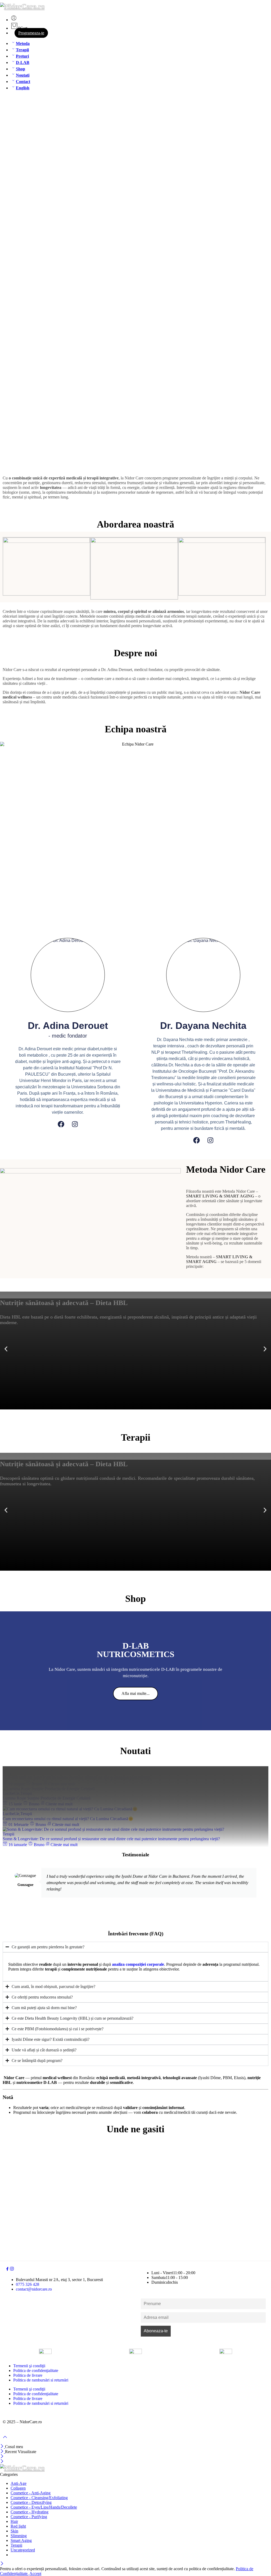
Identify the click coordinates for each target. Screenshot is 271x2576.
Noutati (23, 75)
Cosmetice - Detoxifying (31, 2502)
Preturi (22, 56)
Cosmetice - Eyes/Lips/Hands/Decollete (44, 2507)
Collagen (18, 2488)
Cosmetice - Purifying (29, 2517)
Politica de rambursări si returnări (41, 2380)
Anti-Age (19, 2483)
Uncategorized (23, 2550)
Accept (35, 2573)
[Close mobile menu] (2, 2462)
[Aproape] (3, 2452)
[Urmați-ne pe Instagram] (12, 2270)
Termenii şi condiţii (29, 2366)
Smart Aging (21, 2540)
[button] (6, 1349)
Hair (14, 2521)
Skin (14, 2531)
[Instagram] (75, 1124)
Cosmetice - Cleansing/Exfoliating (39, 2498)
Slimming (19, 2536)
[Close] (3, 2447)
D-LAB (23, 63)
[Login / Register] (14, 20)
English (23, 88)
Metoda (23, 43)
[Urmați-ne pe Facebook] (7, 2270)
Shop (21, 69)
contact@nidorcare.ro (34, 2289)
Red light (18, 2526)
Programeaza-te (31, 33)
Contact (23, 82)
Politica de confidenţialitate (36, 2371)
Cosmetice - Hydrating (30, 2512)
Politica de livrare (28, 2375)
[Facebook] (61, 1124)
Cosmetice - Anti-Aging (31, 2493)
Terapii (22, 50)
